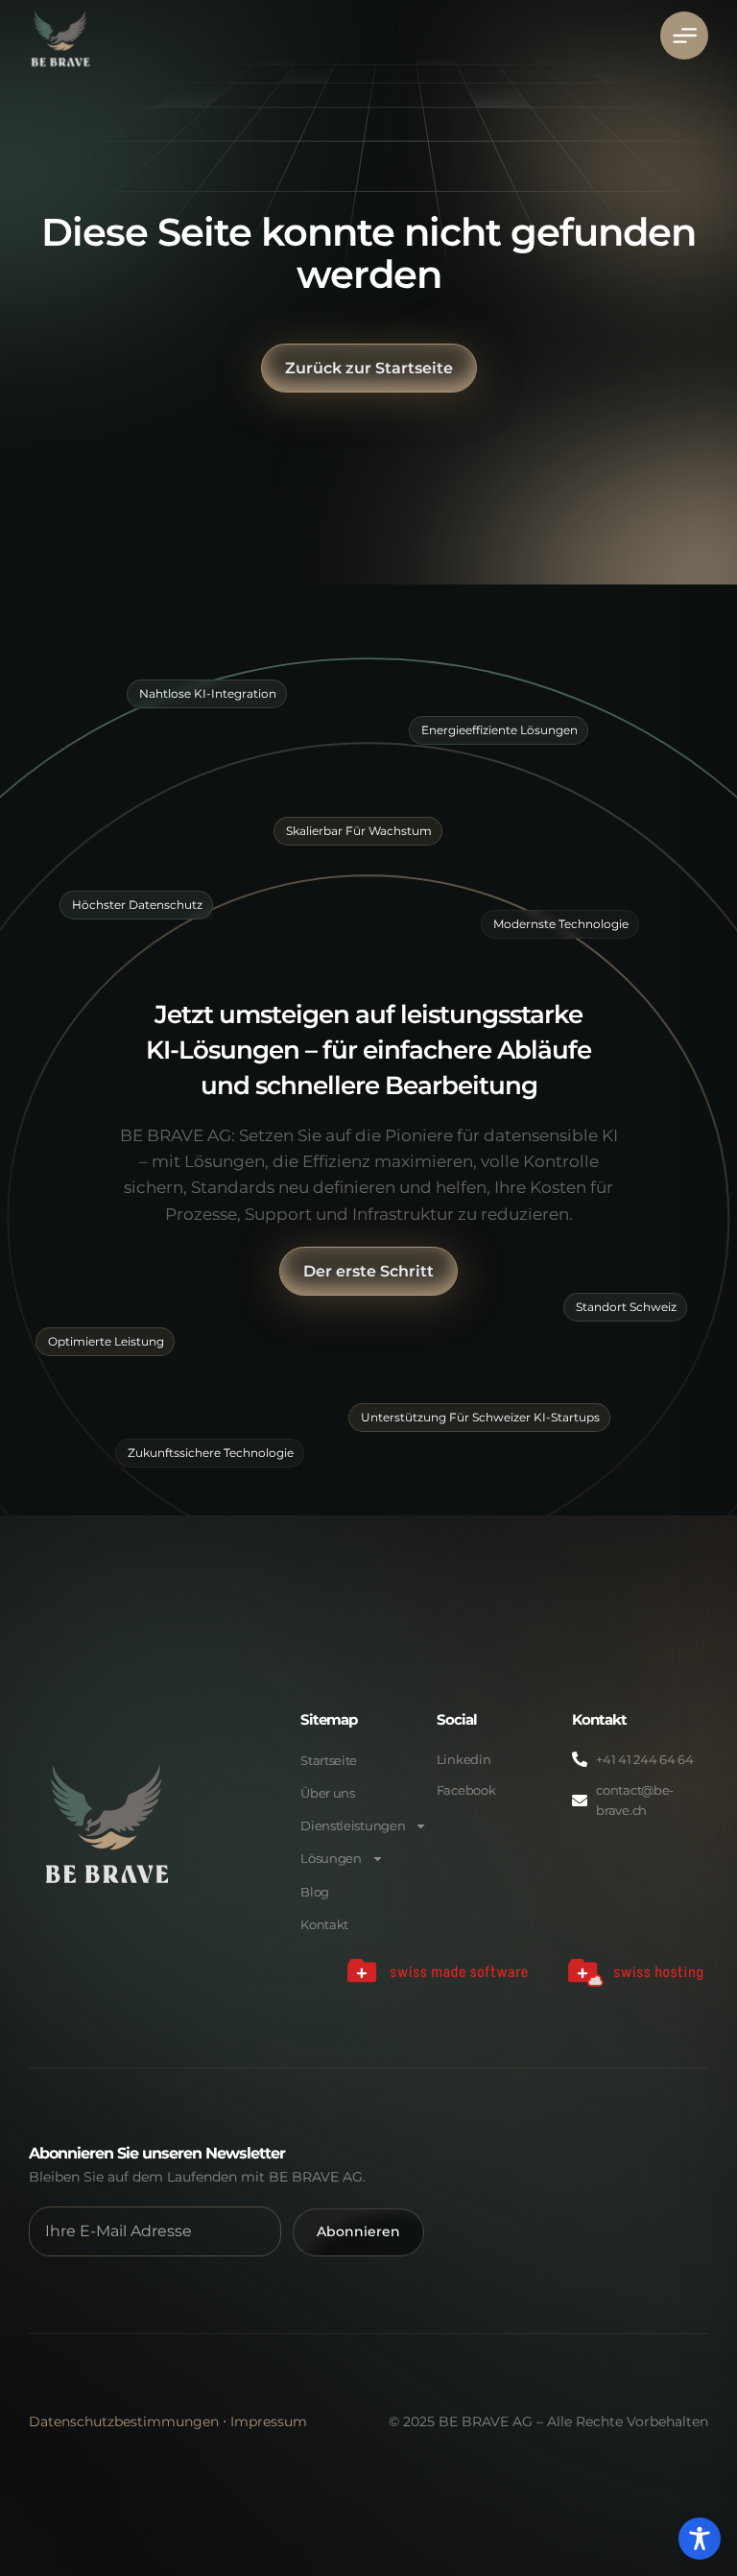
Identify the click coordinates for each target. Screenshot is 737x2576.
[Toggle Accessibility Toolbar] (700, 2539)
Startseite (329, 1760)
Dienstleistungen (353, 1825)
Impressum (269, 2421)
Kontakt (324, 1924)
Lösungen (331, 1858)
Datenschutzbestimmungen (124, 2421)
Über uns (328, 1793)
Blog (315, 1892)
